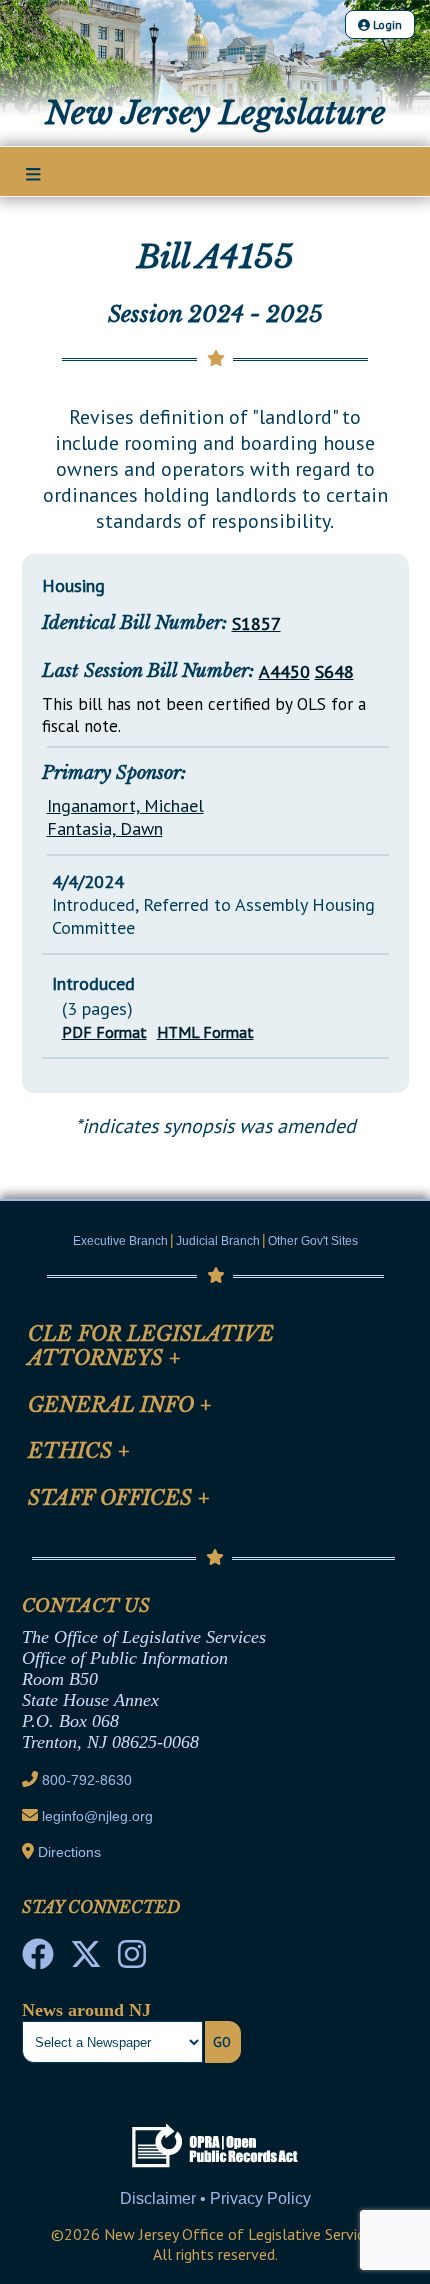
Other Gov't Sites (313, 1241)
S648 (334, 671)
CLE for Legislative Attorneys (151, 1346)
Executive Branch (120, 1241)
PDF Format (104, 1032)
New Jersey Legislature (215, 113)
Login (386, 24)
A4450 (284, 671)
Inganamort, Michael (125, 805)
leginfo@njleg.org (97, 1816)
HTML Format (205, 1032)
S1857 (256, 623)
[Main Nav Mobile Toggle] (33, 173)
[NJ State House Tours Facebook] (38, 1960)
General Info (120, 1405)
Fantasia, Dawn (105, 828)
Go (222, 2042)
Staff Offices (119, 1498)
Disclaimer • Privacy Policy (215, 2198)
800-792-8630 (87, 1780)
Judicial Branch (218, 1241)
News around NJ (86, 2010)
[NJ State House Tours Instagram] (132, 1960)
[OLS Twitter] (86, 1960)
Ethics (79, 1451)
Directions (69, 1852)
